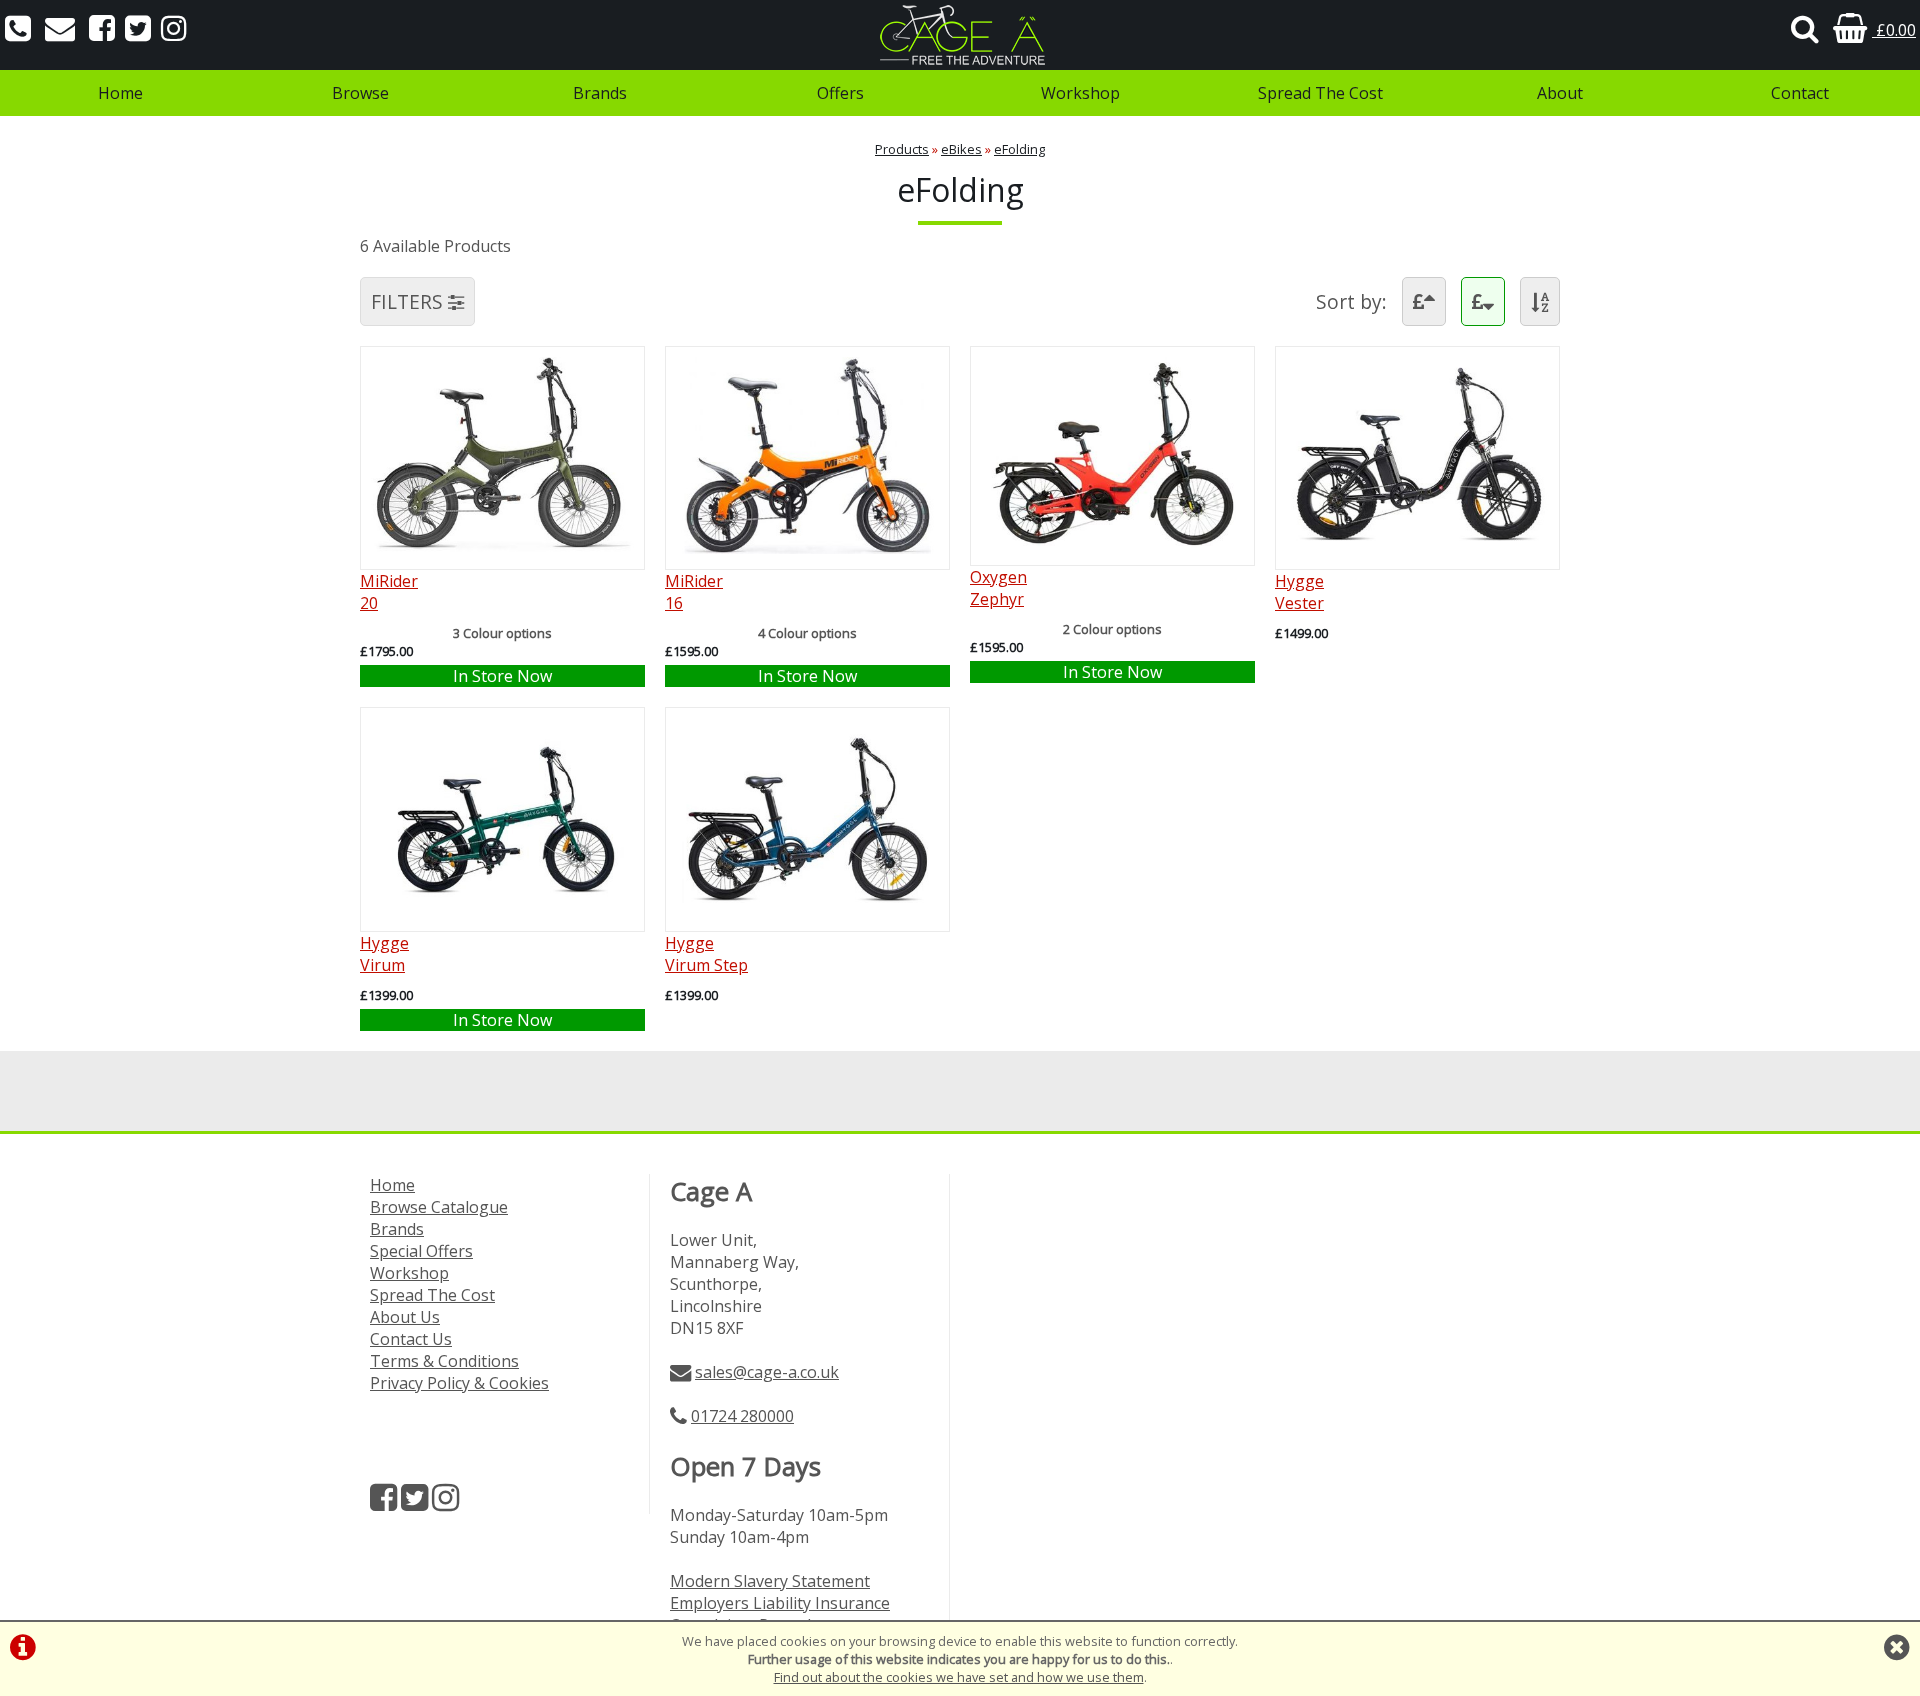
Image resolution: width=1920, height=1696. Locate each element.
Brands (600, 93)
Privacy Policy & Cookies (459, 1383)
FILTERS (409, 301)
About (1560, 93)
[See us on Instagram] (174, 30)
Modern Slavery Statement (770, 1581)
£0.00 (1894, 30)
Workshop (1080, 93)
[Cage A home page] (960, 35)
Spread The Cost (1320, 93)
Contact (1800, 93)
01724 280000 (742, 1416)
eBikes (961, 149)
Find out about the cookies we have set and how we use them (959, 1677)
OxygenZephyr (998, 588)
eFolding (1019, 149)
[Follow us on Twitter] (138, 30)
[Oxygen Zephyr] (1112, 544)
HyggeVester (1299, 592)
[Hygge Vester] (1417, 548)
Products (902, 149)
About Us (405, 1317)
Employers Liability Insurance (780, 1603)
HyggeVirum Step (706, 954)
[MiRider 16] (807, 548)
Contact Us (411, 1339)
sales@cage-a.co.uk (767, 1372)
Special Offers (421, 1251)
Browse (360, 93)
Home (120, 93)
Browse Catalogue (439, 1207)
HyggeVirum (384, 954)
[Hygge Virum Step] (807, 910)
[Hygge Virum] (502, 910)
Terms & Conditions (444, 1361)
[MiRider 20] (502, 548)
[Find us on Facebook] (102, 30)
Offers (840, 93)
